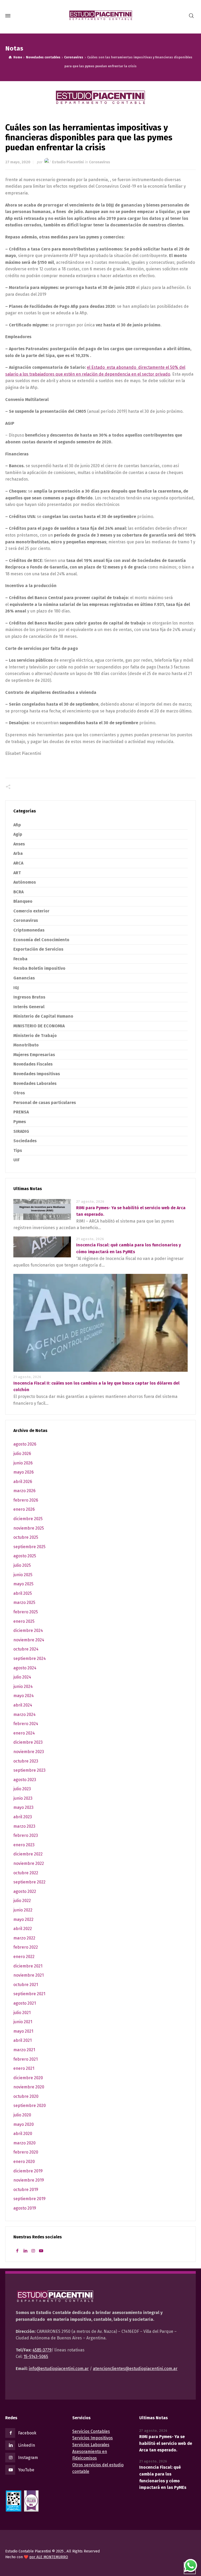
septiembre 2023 (29, 1770)
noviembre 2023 (29, 1752)
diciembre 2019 (28, 2171)
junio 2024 (23, 1686)
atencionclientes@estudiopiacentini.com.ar (135, 2369)
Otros (19, 1093)
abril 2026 (23, 1482)
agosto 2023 (25, 1780)
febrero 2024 (26, 1724)
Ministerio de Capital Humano (43, 1016)
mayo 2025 (23, 1584)
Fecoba (20, 959)
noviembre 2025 (29, 1528)
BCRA (18, 892)
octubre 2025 (26, 1537)
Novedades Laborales (35, 1083)
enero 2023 (24, 1845)
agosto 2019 (25, 2208)
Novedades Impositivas (37, 1074)
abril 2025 (23, 1593)
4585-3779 (42, 2350)
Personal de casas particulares (45, 1103)
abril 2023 (23, 1817)
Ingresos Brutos (29, 997)
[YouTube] (41, 2251)
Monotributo (26, 1045)
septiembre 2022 (29, 1882)
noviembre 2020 (29, 2087)
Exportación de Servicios (38, 949)
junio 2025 (23, 1575)
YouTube (26, 2470)
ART (17, 873)
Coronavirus (100, 162)
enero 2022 (24, 1957)
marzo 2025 (24, 1602)
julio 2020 (22, 2115)
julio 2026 (22, 1454)
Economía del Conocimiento (41, 940)
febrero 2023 (26, 1835)
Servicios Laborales (91, 2445)
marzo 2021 (24, 2050)
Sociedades (25, 1141)
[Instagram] (33, 2251)
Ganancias (24, 978)
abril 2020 (23, 2134)
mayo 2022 (23, 1919)
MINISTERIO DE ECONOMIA (39, 1026)
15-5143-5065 (36, 2357)
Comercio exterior (31, 911)
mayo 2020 (24, 2124)
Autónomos (25, 882)
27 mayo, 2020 (18, 162)
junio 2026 (23, 1463)
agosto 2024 (25, 1668)
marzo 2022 (24, 1938)
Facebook (27, 2433)
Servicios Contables (91, 2431)
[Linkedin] (25, 2251)
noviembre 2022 (29, 1863)
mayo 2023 (23, 1807)
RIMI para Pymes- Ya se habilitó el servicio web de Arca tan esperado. (166, 2443)
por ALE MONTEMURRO (49, 2557)
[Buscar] (191, 16)
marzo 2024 (24, 1714)
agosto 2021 (25, 2003)
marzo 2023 (24, 1826)
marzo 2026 (24, 1491)
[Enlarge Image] (100, 97)
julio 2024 (22, 1677)
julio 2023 (22, 1789)
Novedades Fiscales (33, 1064)
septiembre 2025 (29, 1547)
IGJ (16, 988)
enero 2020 (24, 2162)
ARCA (18, 863)
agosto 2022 (25, 1891)
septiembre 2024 (30, 1658)
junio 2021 (23, 2022)
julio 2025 (22, 1565)
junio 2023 (23, 1798)
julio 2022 (22, 1901)
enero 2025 (24, 1621)
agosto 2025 (25, 1556)
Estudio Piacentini (68, 162)
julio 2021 (22, 2013)
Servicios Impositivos (93, 2438)
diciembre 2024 (28, 1630)
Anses (19, 844)
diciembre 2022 (28, 1854)
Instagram (28, 2458)
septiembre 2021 (29, 1994)
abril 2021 (23, 2040)
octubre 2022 (26, 1873)
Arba (18, 853)
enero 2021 (24, 2068)
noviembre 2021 (29, 1975)
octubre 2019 (26, 2190)
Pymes (20, 1122)
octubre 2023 (26, 1761)
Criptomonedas (29, 930)
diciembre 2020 (28, 2078)
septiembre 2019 (29, 2199)
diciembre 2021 (28, 1966)
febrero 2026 (26, 1500)
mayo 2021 (23, 2031)
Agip (18, 834)
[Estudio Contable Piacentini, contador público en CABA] (100, 16)
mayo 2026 (24, 1472)
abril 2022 (23, 1929)
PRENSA (21, 1112)
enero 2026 (24, 1509)
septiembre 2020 (30, 2106)
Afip (17, 825)
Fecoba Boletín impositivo (39, 968)
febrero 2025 (26, 1612)
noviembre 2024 (29, 1640)
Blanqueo (23, 901)
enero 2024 (24, 1733)
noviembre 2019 (29, 2180)
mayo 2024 (24, 1696)
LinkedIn (27, 2445)
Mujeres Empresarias (34, 1055)
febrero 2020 (26, 2152)
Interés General (29, 1007)
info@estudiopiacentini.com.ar (59, 2369)
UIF (16, 1160)
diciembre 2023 (28, 1742)
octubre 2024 (26, 1649)
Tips (18, 1150)
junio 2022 (23, 1910)
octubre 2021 (26, 1985)
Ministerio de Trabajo (35, 1036)
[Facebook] (17, 2251)
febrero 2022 (26, 1947)
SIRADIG (21, 1131)
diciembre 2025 (28, 1519)
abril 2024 (23, 1705)
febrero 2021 (26, 2059)
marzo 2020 (24, 2143)
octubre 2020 (26, 2096)
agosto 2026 (25, 1444)
